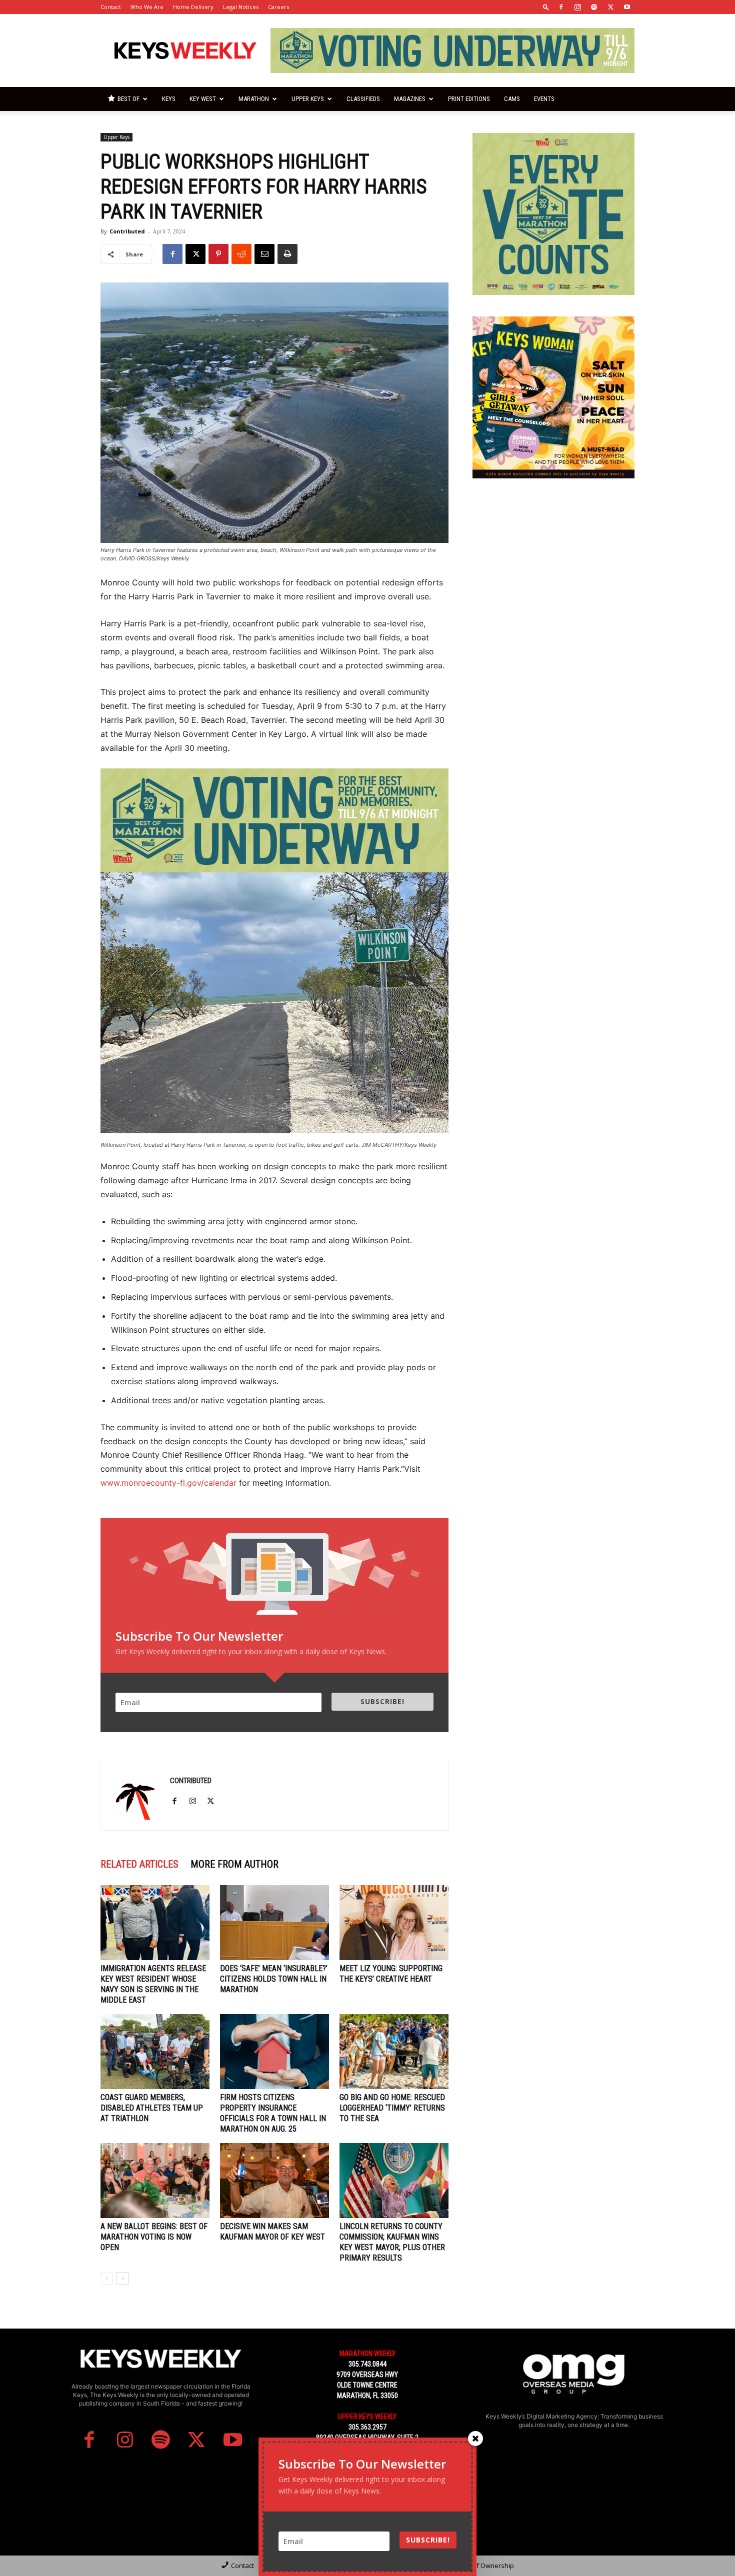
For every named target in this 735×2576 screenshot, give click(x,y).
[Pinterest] (218, 254)
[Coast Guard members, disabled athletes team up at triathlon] (155, 2052)
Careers (278, 7)
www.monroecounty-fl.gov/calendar (168, 1483)
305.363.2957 (367, 2427)
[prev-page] (107, 2278)
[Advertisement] (553, 562)
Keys (169, 99)
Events (544, 99)
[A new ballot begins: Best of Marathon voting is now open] (155, 2181)
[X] (610, 7)
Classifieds (363, 99)
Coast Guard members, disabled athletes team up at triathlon (152, 2108)
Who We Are (147, 7)
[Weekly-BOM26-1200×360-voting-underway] (274, 821)
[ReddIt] (241, 254)
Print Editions (469, 99)
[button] (546, 7)
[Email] (264, 254)
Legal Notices (241, 7)
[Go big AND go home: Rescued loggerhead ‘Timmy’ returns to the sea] (394, 2052)
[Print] (287, 254)
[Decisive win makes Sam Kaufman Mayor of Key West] (274, 2181)
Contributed (127, 231)
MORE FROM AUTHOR (234, 1864)
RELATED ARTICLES (139, 1864)
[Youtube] (627, 7)
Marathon (254, 99)
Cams (512, 99)
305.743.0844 (367, 2364)
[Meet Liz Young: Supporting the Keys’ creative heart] (394, 1923)
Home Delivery (193, 7)
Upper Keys (308, 99)
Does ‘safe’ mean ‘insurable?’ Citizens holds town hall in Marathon (274, 1979)
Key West (203, 99)
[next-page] (123, 2278)
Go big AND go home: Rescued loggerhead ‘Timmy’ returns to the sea (392, 2108)
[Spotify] (594, 7)
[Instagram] (577, 7)
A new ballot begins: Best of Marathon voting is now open (154, 2237)
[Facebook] (561, 7)
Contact (111, 7)
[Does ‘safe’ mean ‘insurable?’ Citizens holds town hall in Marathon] (274, 1923)
